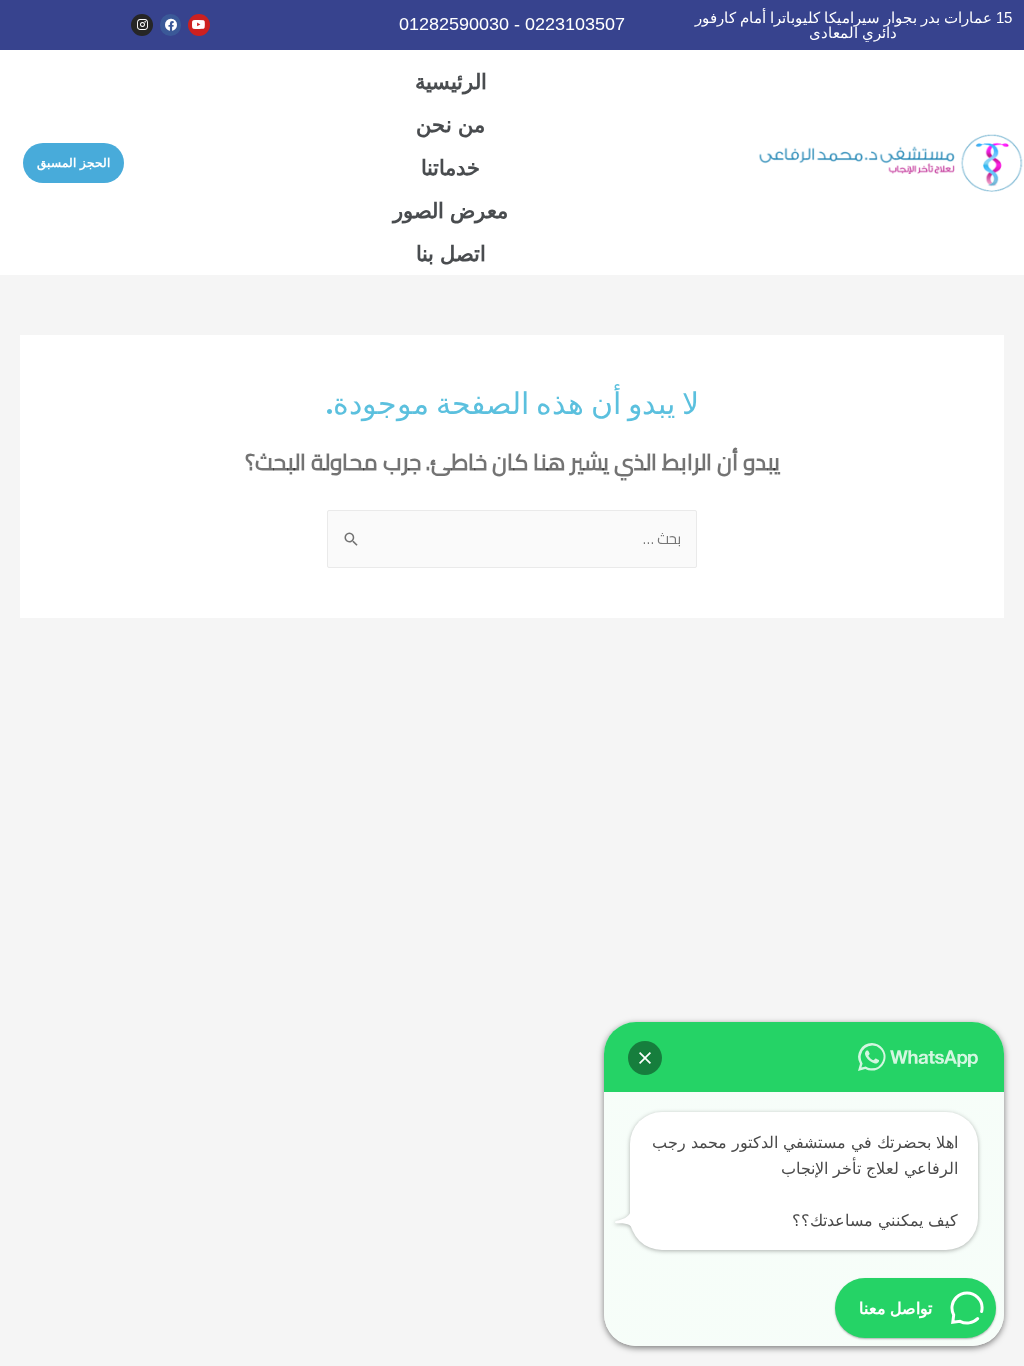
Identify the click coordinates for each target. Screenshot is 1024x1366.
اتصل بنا (451, 253)
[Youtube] (199, 25)
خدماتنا (450, 167)
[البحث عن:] (512, 538)
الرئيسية (451, 81)
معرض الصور (450, 210)
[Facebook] (171, 25)
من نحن (450, 124)
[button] (73, 163)
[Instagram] (142, 25)
